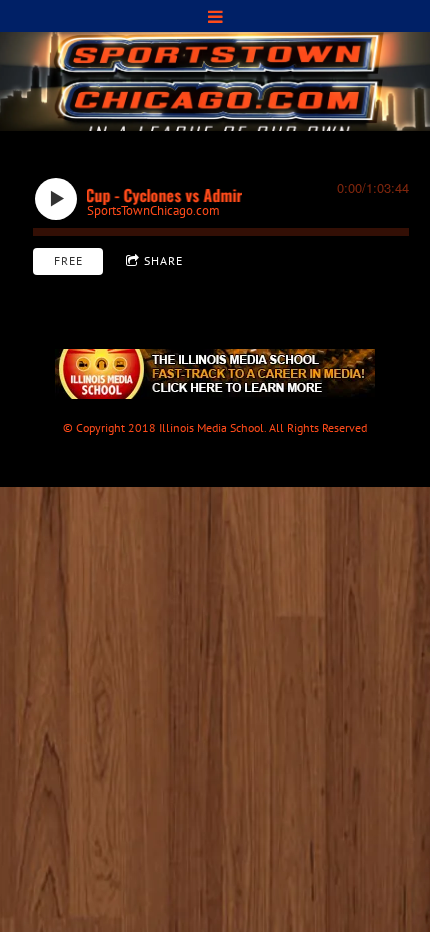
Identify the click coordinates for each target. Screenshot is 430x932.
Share (163, 260)
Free (68, 260)
